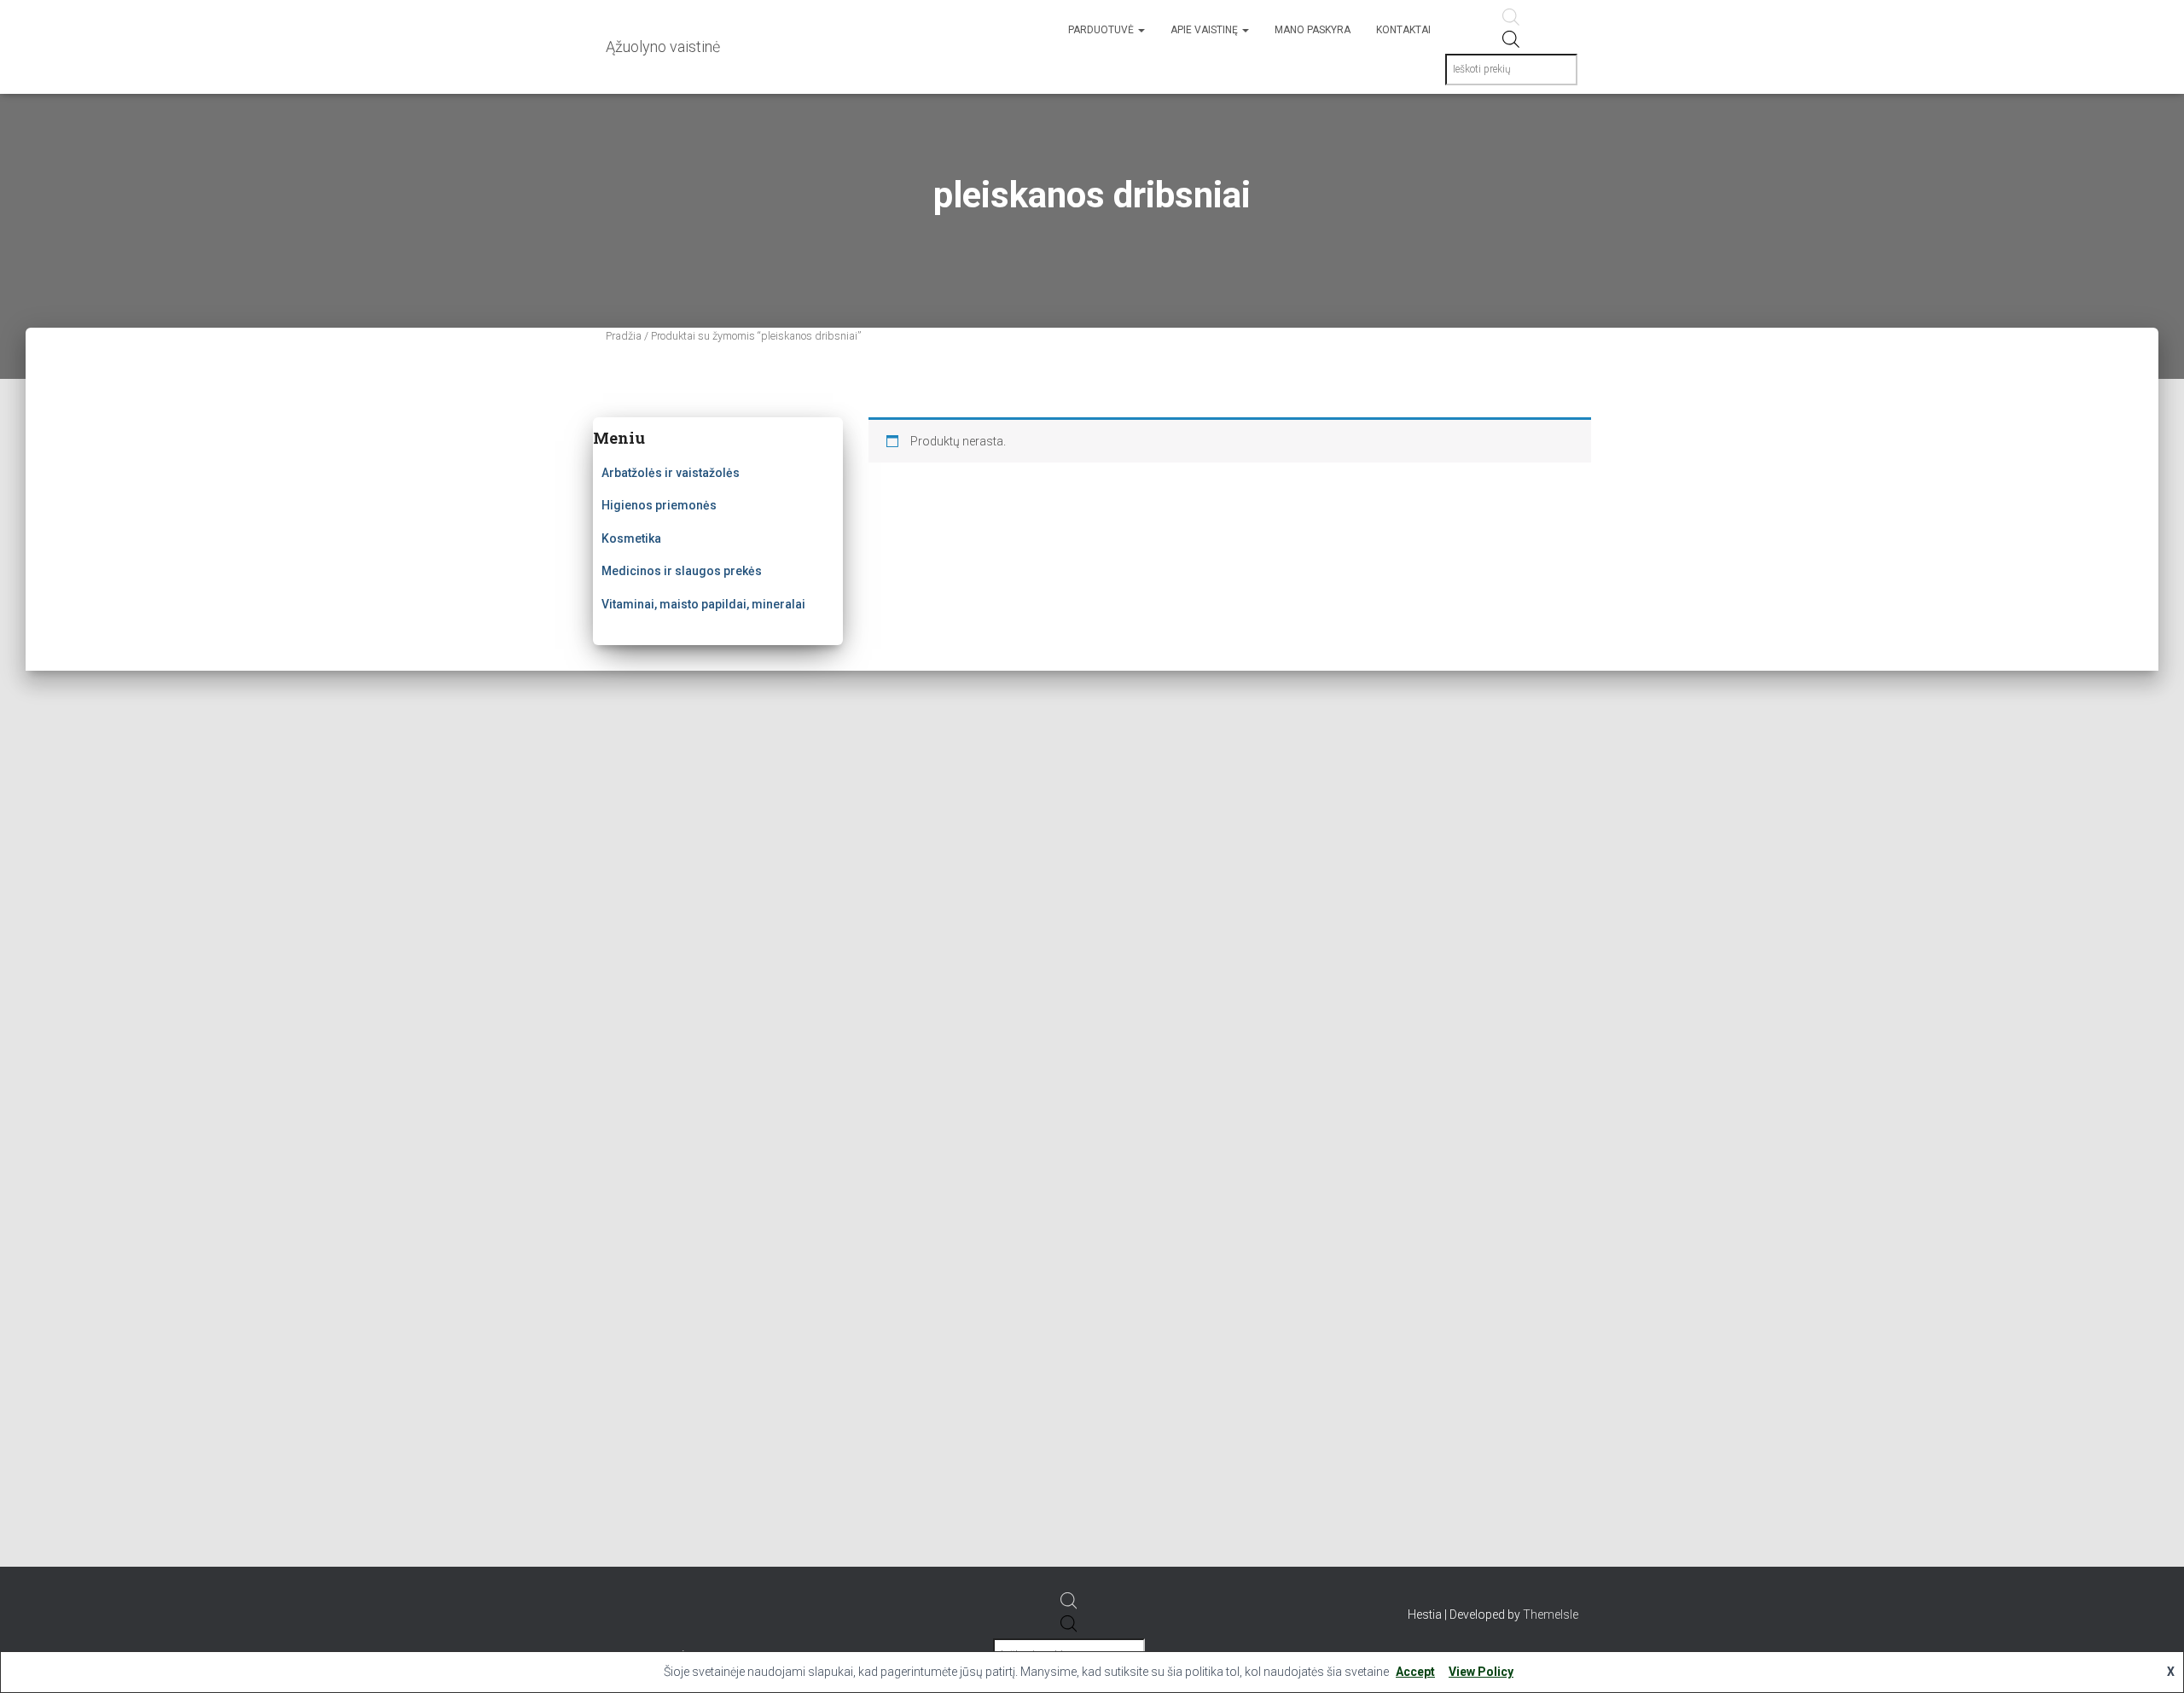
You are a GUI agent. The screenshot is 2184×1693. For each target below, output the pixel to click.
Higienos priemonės (659, 505)
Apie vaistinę (1205, 30)
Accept (1415, 1672)
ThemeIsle (1551, 1614)
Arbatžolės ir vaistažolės (671, 473)
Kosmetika (631, 538)
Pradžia (624, 336)
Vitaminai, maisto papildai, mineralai (703, 604)
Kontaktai (1403, 30)
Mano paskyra (1313, 30)
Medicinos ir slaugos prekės (682, 571)
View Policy (1481, 1672)
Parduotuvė (1102, 30)
